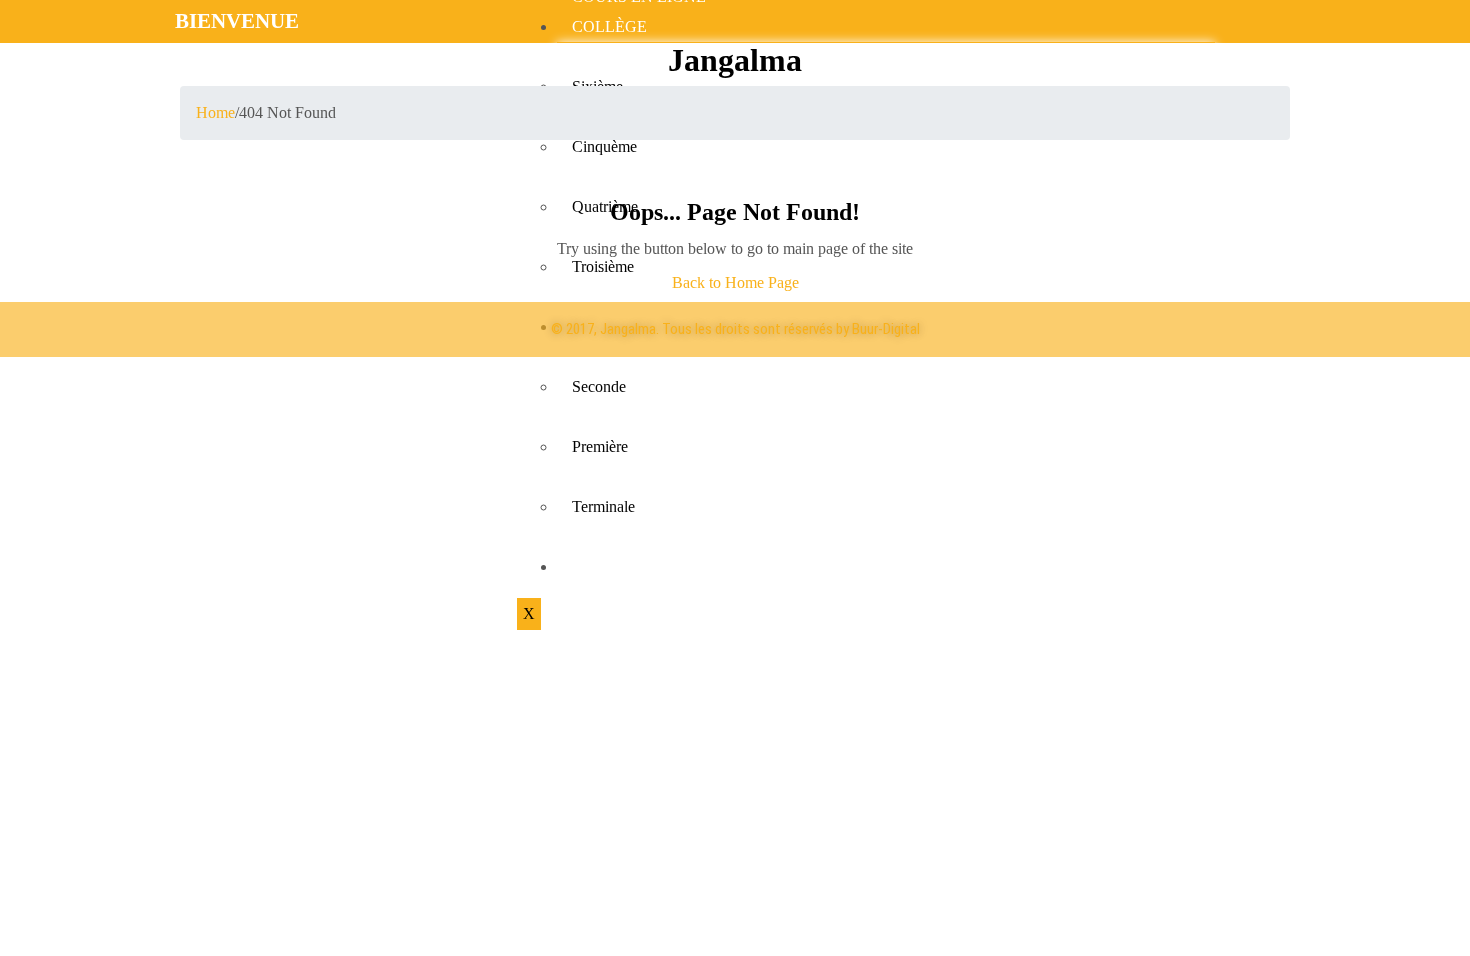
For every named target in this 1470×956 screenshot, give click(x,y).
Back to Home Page (735, 282)
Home (215, 112)
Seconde (599, 386)
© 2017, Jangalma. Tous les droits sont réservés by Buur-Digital (735, 329)
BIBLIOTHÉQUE (632, 566)
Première (600, 446)
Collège (609, 26)
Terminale (603, 506)
